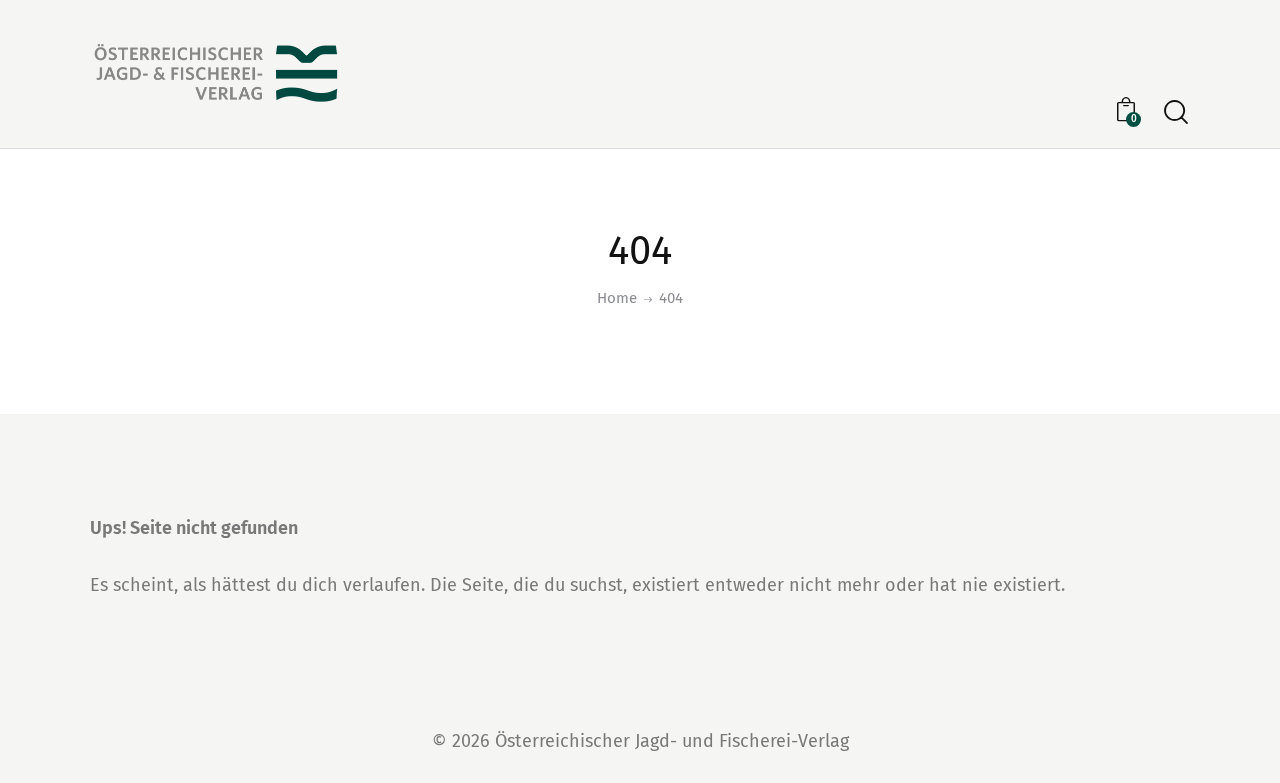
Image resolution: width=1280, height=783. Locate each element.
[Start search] (1176, 112)
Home (617, 298)
